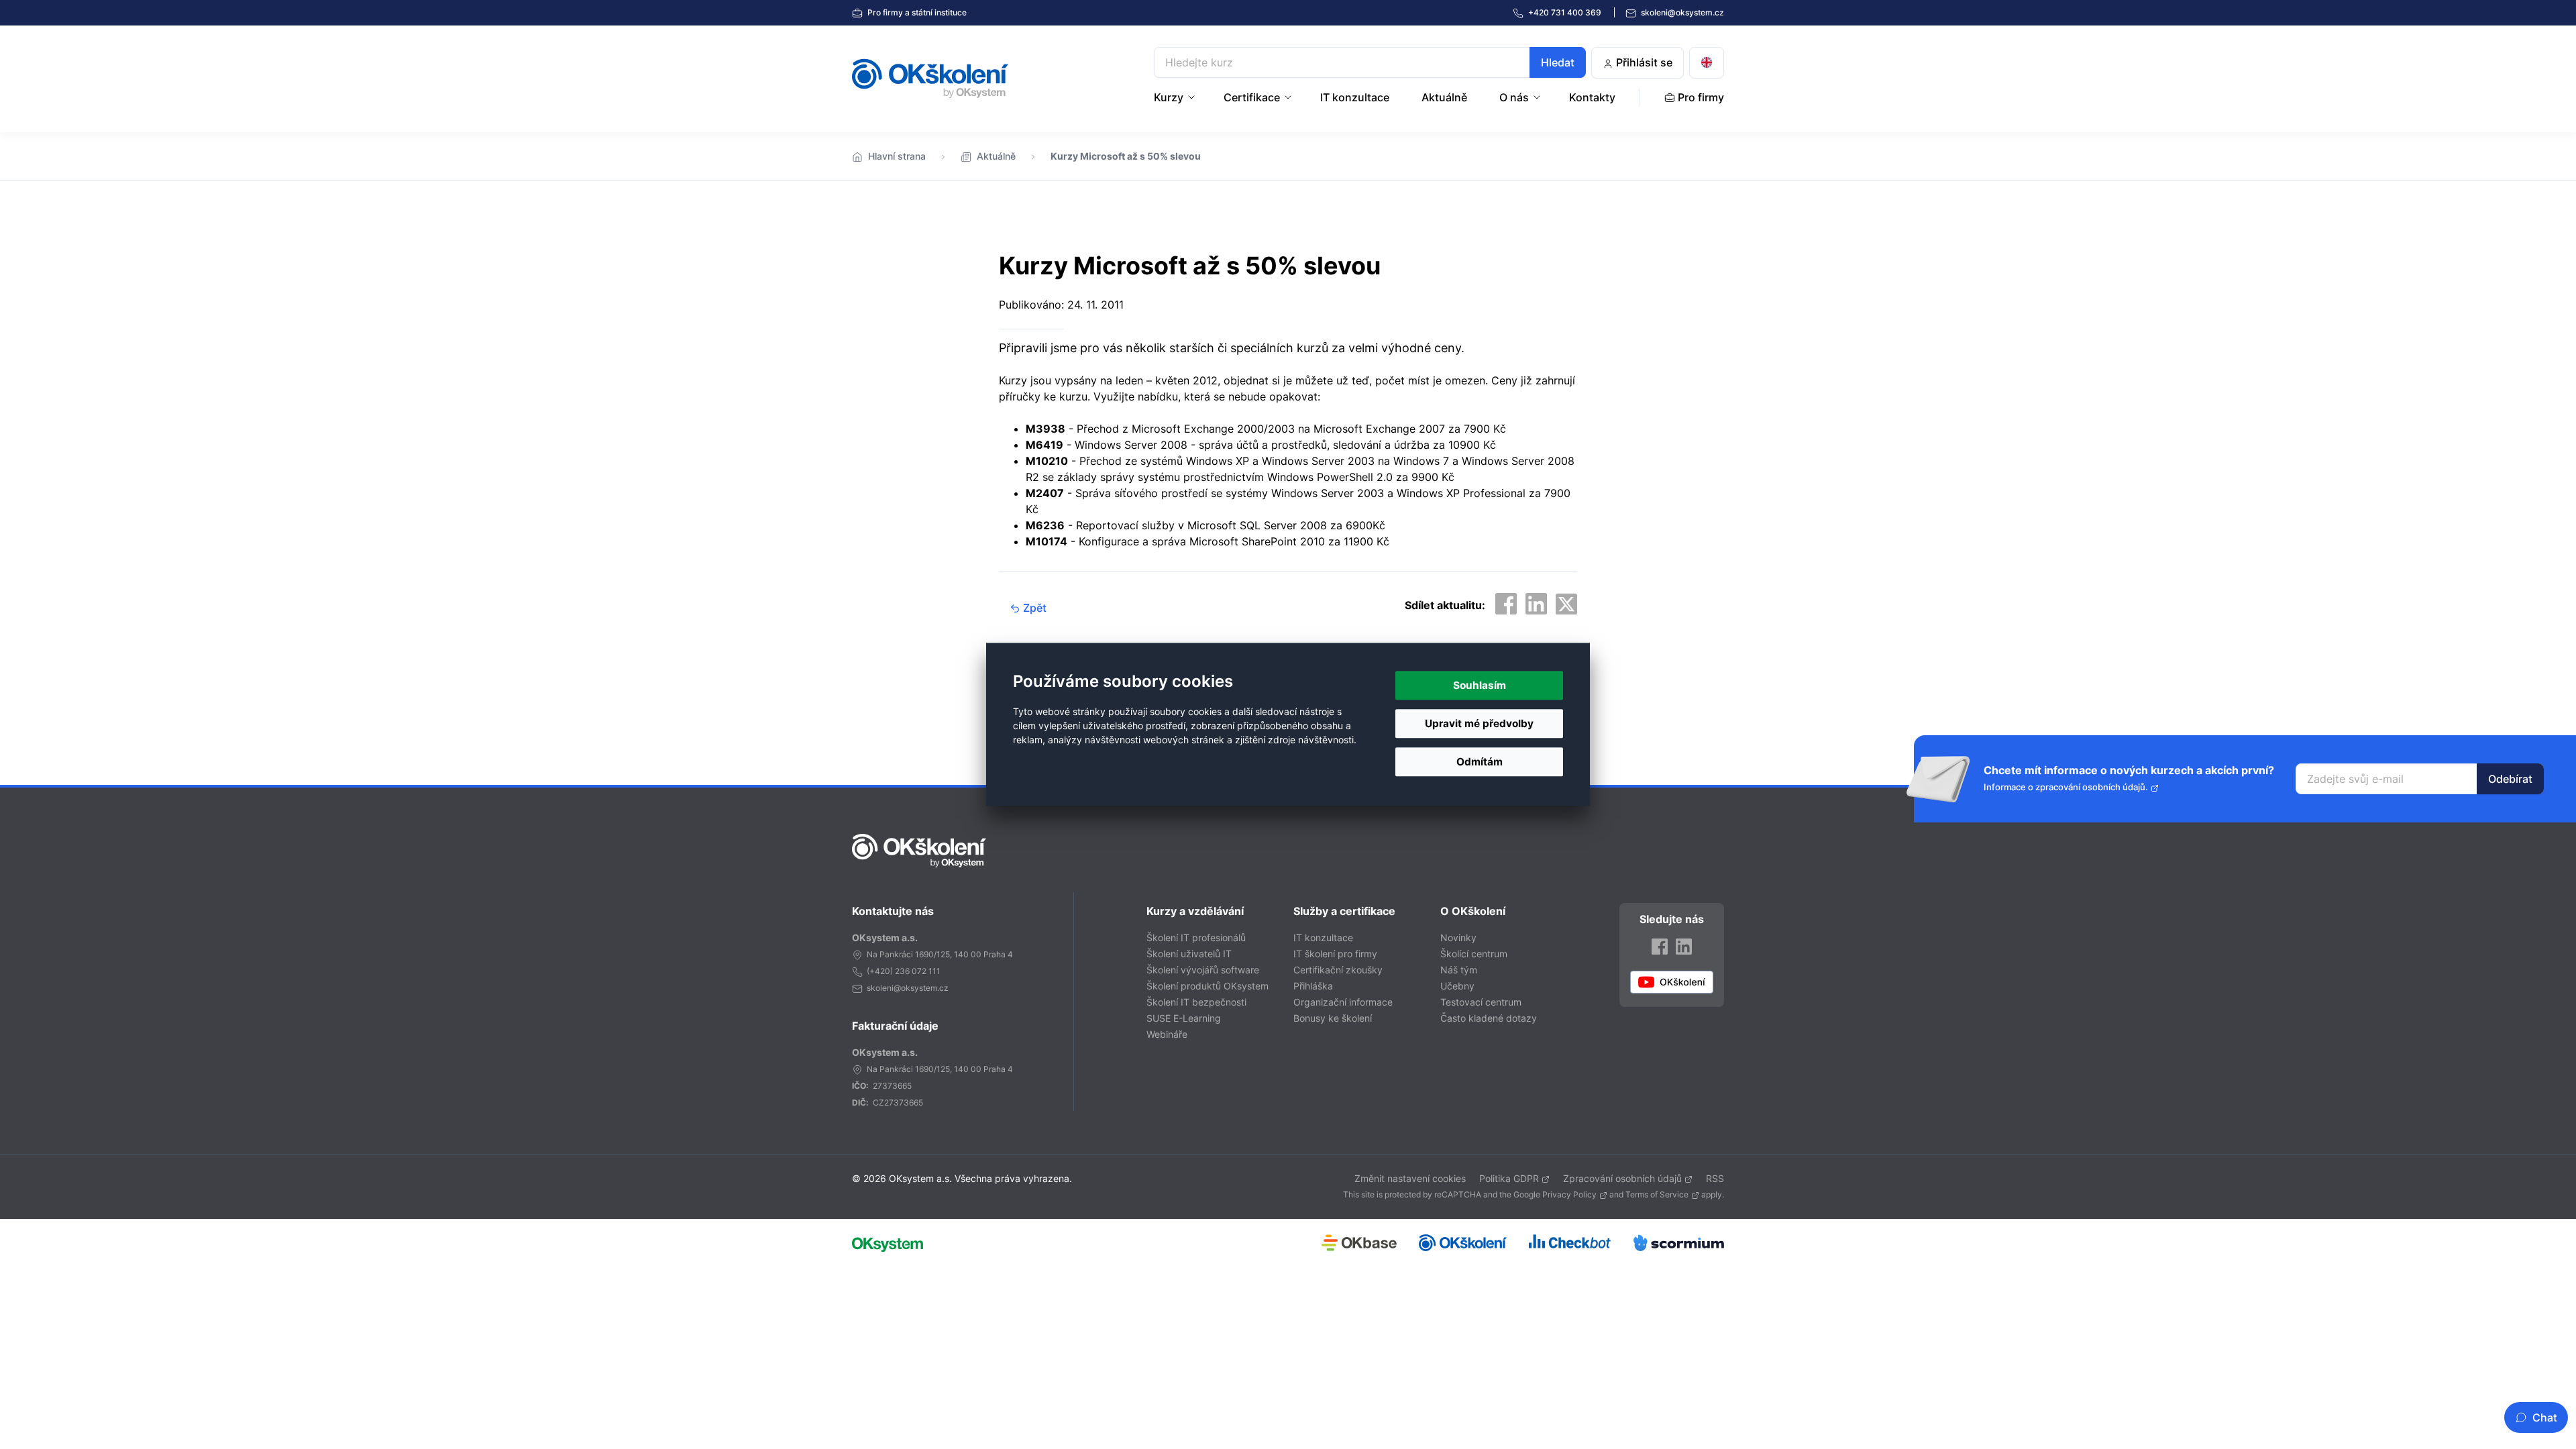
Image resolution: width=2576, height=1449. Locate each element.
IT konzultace (1355, 97)
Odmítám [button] (1480, 762)
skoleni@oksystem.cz (1681, 12)
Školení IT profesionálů (1196, 937)
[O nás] (1538, 97)
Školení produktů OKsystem (1207, 986)
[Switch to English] (1707, 63)
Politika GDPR (1509, 1178)
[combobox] (1370, 62)
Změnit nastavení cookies (1410, 1178)
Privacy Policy (1569, 1194)
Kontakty (1592, 97)
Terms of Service (1657, 1194)
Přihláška (1313, 986)
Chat (2545, 1417)
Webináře (1167, 1034)
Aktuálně (1444, 97)
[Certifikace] (1289, 97)
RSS (1715, 1178)
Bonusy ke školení (1333, 1018)
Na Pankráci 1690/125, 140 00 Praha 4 (940, 954)
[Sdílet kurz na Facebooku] (1506, 604)
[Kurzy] (1193, 97)
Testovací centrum (1481, 1002)
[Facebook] (1660, 946)
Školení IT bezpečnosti (1196, 1002)
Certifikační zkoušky (1338, 970)
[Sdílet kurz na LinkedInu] (1536, 604)
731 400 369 (1566, 12)
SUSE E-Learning (1184, 1018)
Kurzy (1169, 97)
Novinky (1458, 937)
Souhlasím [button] (1480, 685)
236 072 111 (918, 971)
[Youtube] (1672, 982)
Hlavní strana (897, 156)
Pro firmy (916, 12)
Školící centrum (1474, 954)
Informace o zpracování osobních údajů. (2066, 787)
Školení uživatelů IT (1189, 954)
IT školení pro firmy (1335, 954)
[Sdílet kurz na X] (1566, 604)
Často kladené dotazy (1489, 1018)
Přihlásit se (1643, 62)
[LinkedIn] (1684, 946)
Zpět (1033, 608)
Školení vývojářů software (1203, 970)
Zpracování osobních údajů (1622, 1178)
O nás (1514, 97)
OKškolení (930, 78)
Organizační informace (1343, 1002)
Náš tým (1459, 970)
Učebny (1457, 986)
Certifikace (1252, 97)
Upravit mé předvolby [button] (1479, 723)
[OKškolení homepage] (919, 851)
